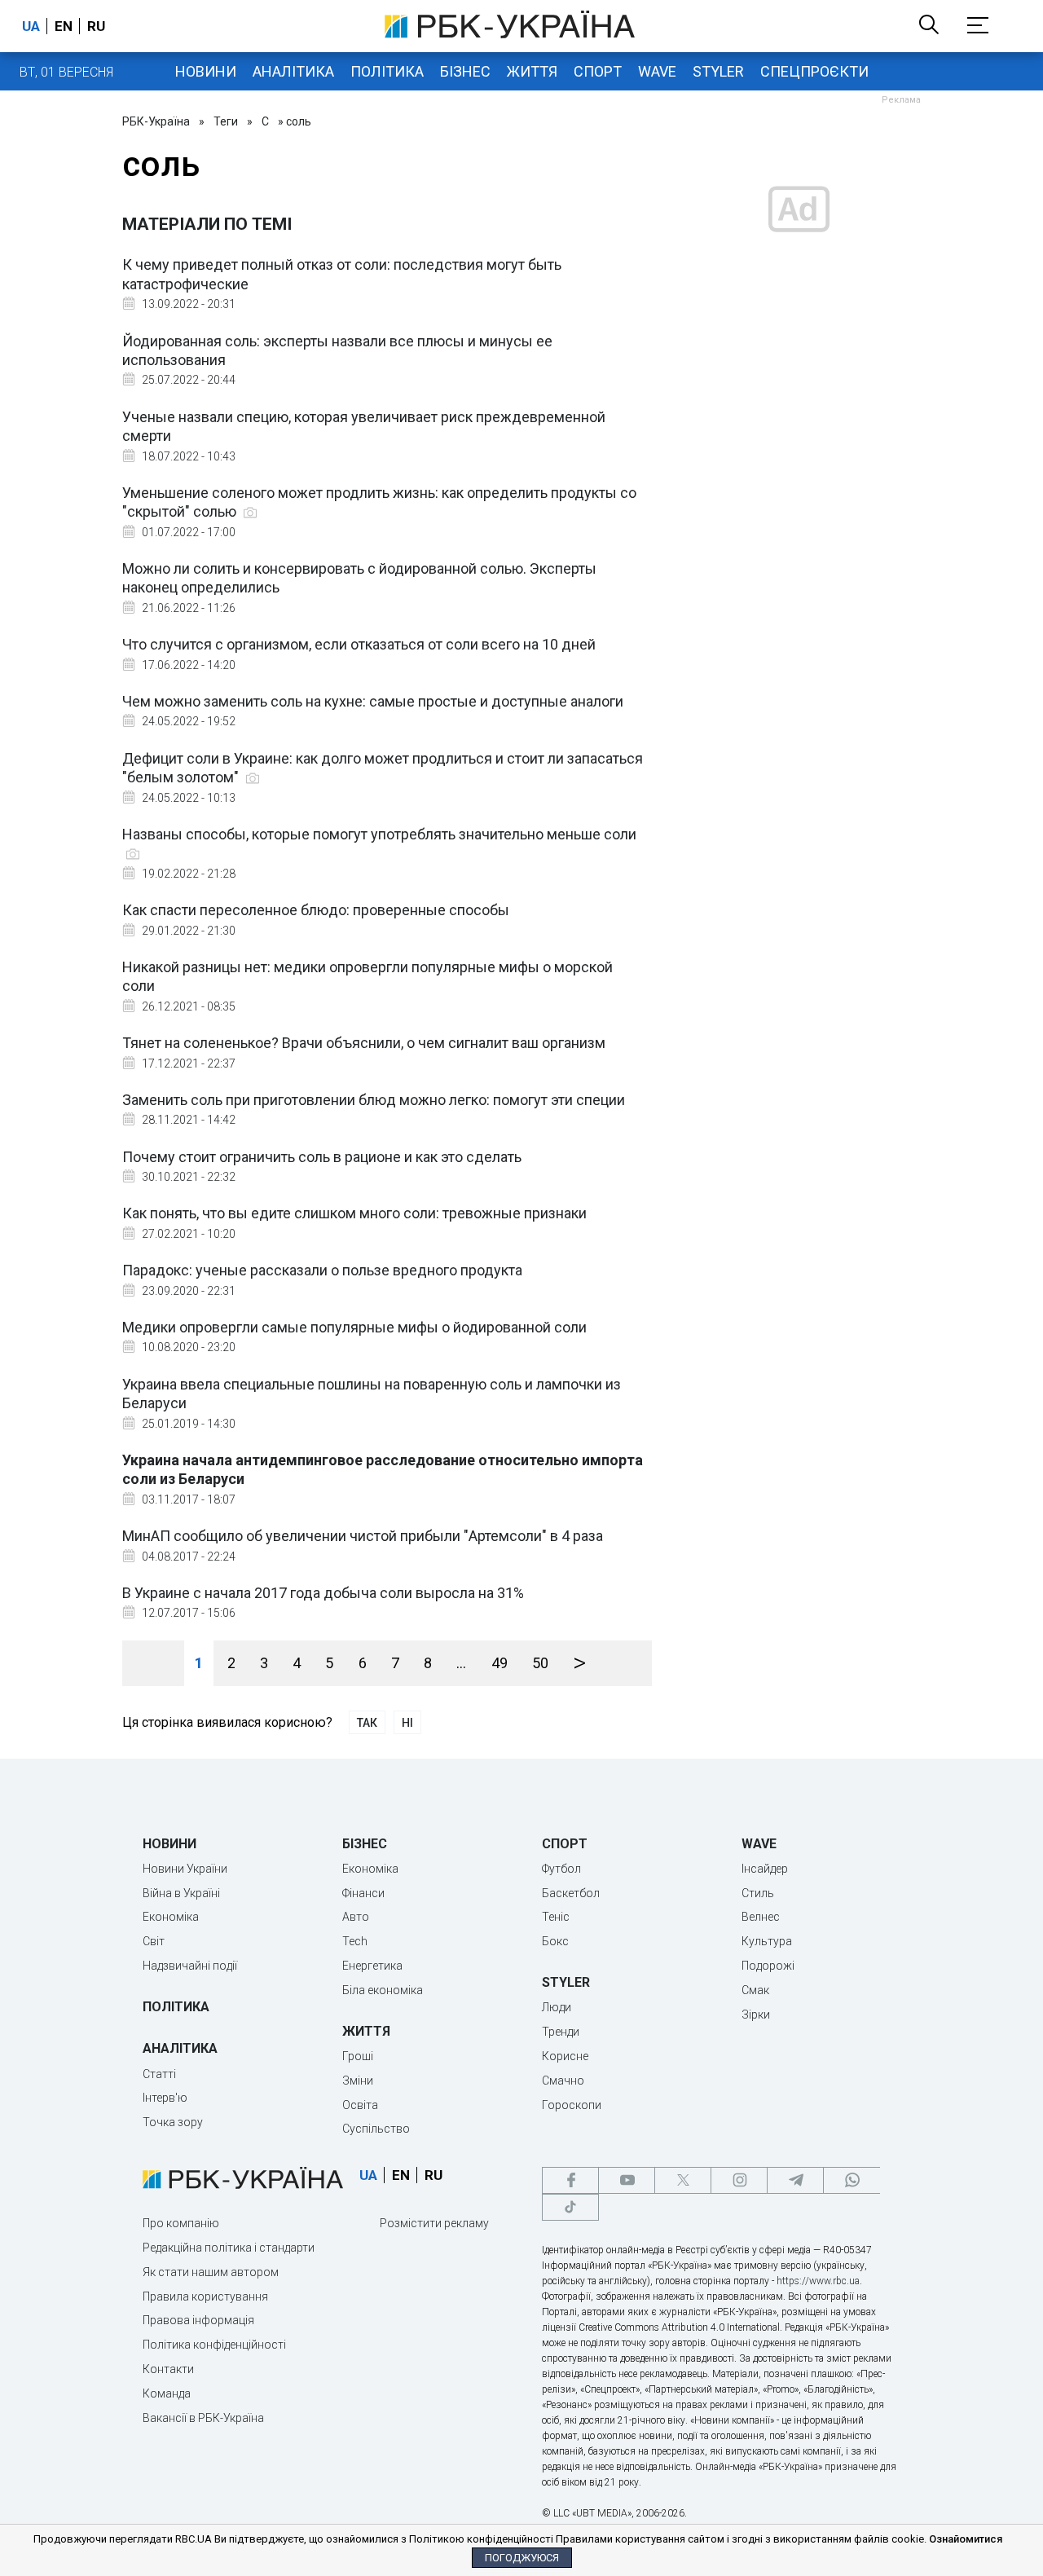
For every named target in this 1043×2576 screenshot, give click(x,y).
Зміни (358, 2081)
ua (31, 26)
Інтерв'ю (165, 2098)
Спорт (598, 71)
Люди (557, 2007)
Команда (167, 2393)
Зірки (756, 2015)
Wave (657, 71)
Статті (159, 2074)
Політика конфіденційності (214, 2345)
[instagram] (739, 2180)
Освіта (360, 2105)
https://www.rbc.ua (818, 2281)
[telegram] (795, 2180)
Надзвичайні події (190, 1966)
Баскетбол (571, 1893)
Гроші (358, 2056)
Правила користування (205, 2296)
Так (367, 1723)
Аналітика (293, 71)
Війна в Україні (181, 1893)
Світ (154, 1941)
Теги (226, 121)
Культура (767, 1941)
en (64, 26)
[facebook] (570, 2180)
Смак (755, 1990)
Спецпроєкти (814, 71)
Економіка (171, 1917)
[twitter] (683, 2180)
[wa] (852, 2180)
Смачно (563, 2081)
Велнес (761, 1917)
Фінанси (363, 1893)
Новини (206, 71)
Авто (356, 1917)
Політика (387, 71)
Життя (532, 71)
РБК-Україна (156, 121)
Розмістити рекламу (434, 2223)
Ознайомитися (966, 2539)
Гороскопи (572, 2105)
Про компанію (181, 2223)
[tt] (570, 2207)
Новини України (185, 1869)
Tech (355, 1941)
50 (540, 1663)
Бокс (555, 1941)
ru (96, 26)
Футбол (561, 1869)
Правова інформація (198, 2320)
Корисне (565, 2056)
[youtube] (627, 2180)
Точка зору (173, 2122)
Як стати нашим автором (211, 2272)
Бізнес (465, 71)
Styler (718, 71)
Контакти (168, 2369)
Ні (407, 1723)
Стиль (758, 1893)
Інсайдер (765, 1869)
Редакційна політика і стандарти (229, 2248)
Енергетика (372, 1966)
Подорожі (768, 1966)
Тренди (561, 2032)
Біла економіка (383, 1990)
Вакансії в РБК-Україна (203, 2418)
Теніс (556, 1917)
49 (499, 1663)
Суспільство (376, 2129)
